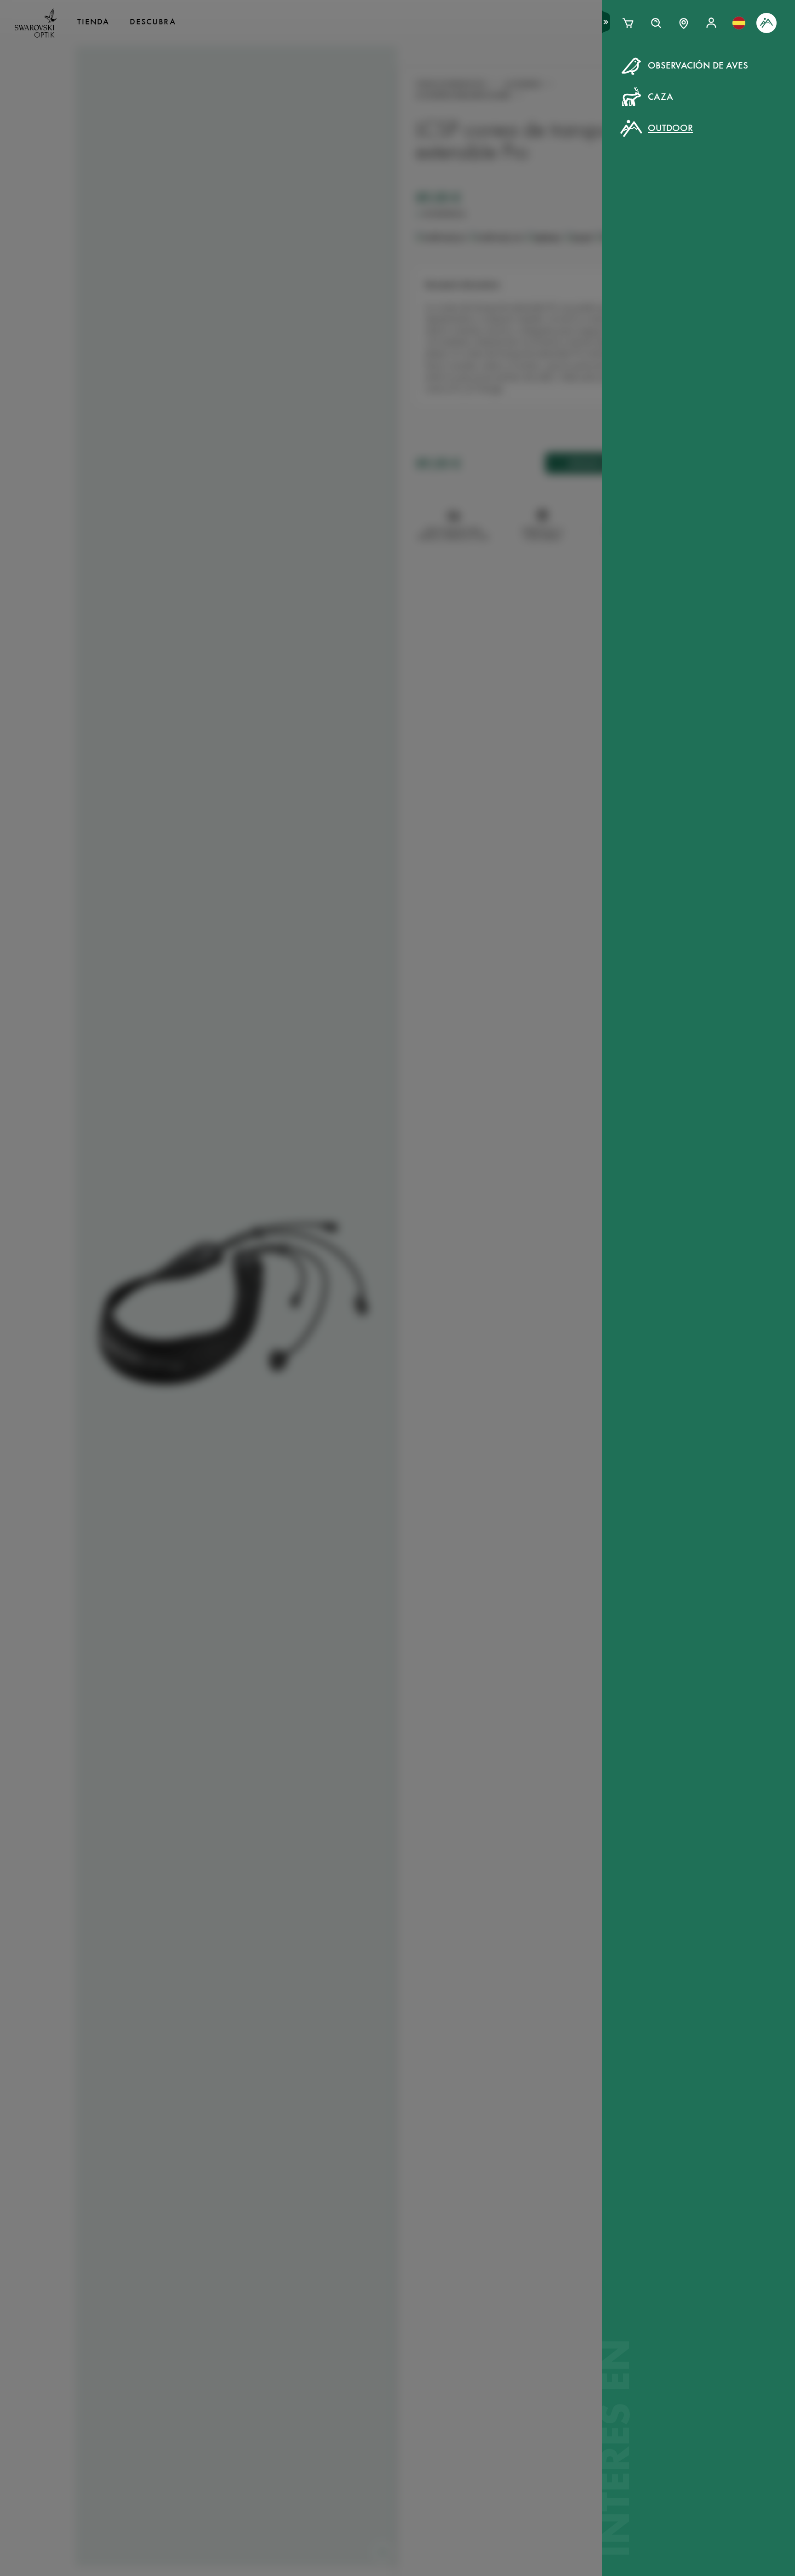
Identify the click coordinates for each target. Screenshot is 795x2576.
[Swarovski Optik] (36, 23)
